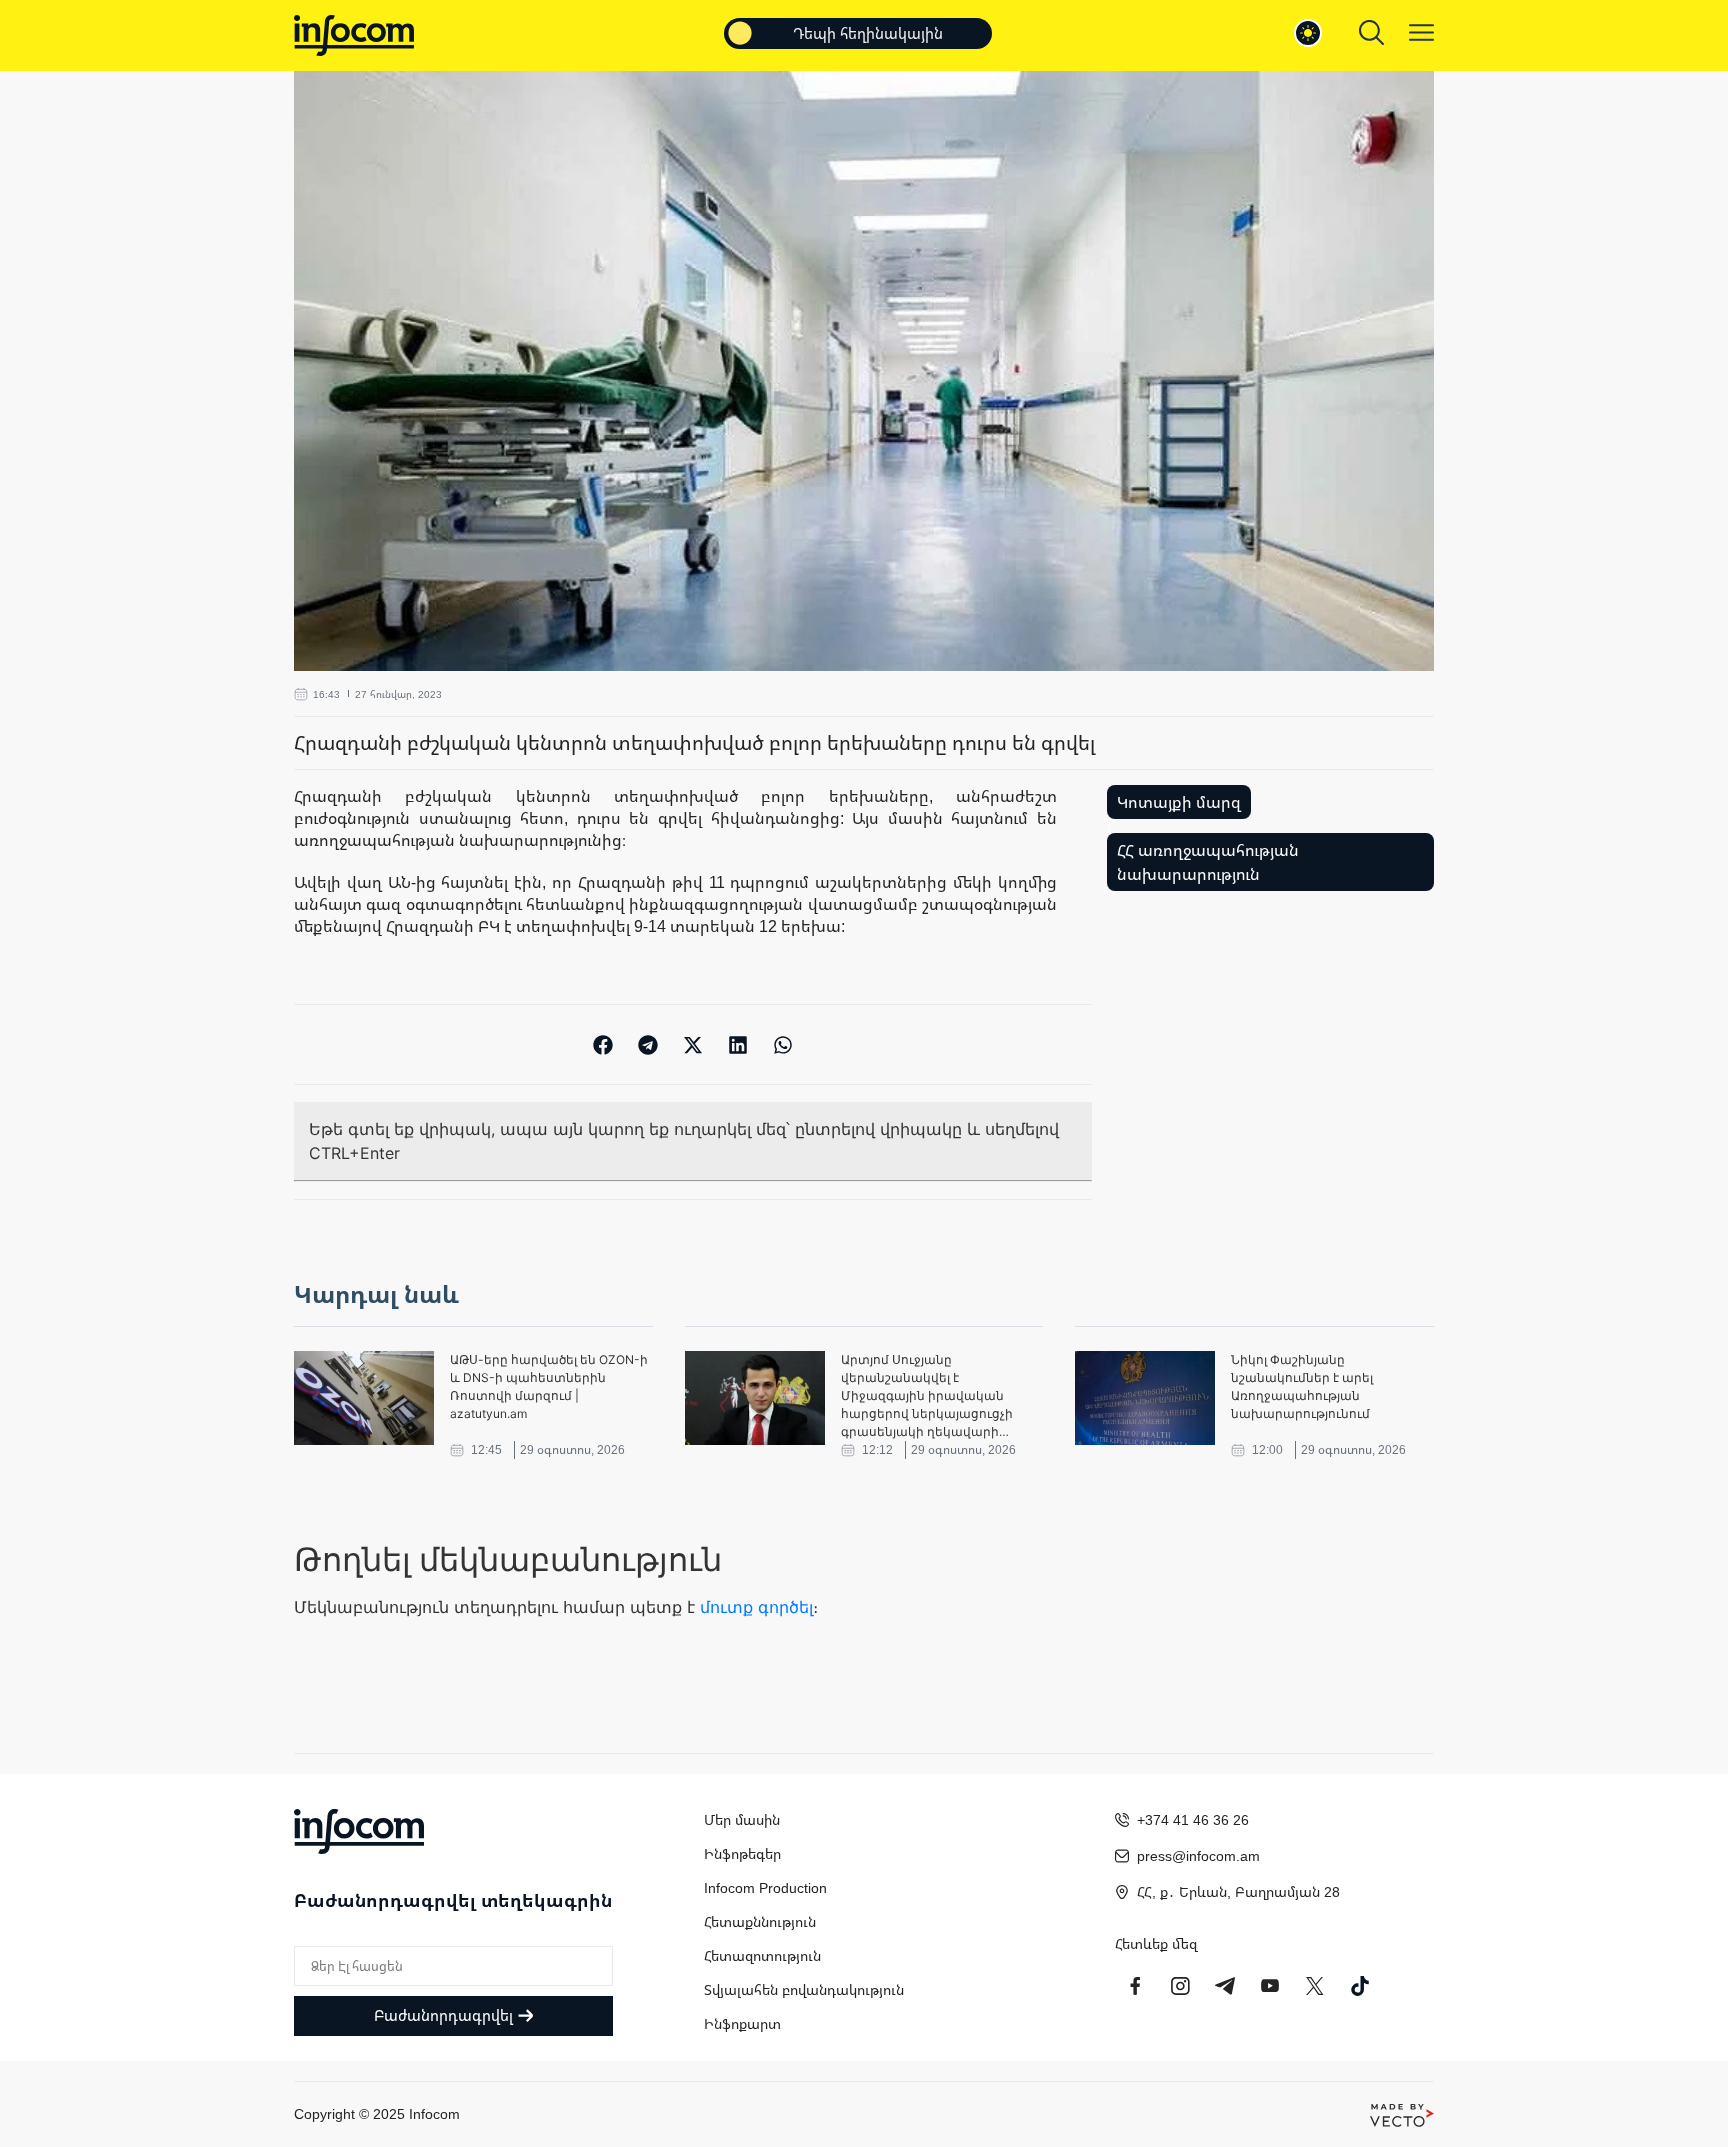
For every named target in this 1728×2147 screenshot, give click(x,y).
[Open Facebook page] (1135, 1986)
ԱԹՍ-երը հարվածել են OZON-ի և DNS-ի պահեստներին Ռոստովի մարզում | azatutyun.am (549, 1386)
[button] (603, 1044)
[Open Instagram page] (1180, 1986)
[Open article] (364, 1398)
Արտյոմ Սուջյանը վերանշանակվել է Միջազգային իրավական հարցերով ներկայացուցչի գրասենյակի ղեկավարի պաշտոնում (927, 1396)
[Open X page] (1315, 1986)
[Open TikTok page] (1360, 1986)
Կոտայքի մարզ (1179, 802)
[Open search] (1371, 32)
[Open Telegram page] (1225, 1986)
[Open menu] (1421, 32)
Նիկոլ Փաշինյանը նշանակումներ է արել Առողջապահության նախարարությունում (1302, 1386)
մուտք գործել (756, 1607)
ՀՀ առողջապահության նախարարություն (1208, 862)
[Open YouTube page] (1270, 1986)
